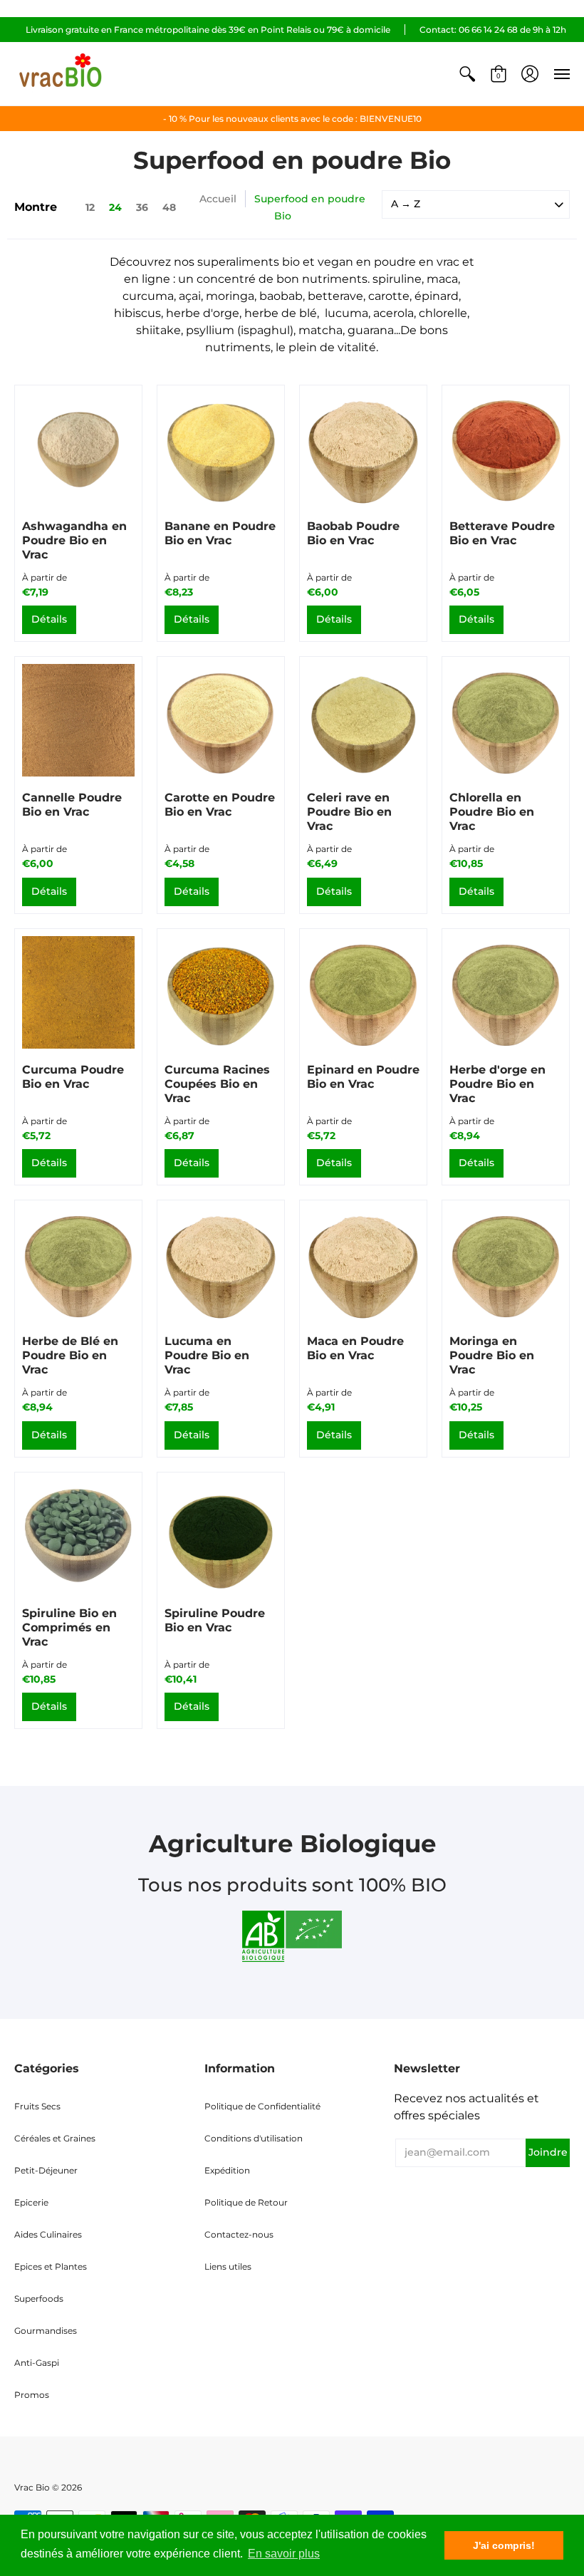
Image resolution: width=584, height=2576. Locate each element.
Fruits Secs (37, 2106)
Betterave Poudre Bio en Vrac (502, 533)
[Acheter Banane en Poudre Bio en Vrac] (221, 449)
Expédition (227, 2170)
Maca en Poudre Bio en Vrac (355, 1348)
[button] (467, 74)
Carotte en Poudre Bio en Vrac (220, 805)
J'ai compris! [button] (504, 2545)
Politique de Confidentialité (262, 2106)
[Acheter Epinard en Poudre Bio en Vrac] (363, 992)
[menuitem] (467, 74)
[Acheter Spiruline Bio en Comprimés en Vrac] (78, 1536)
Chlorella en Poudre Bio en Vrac (492, 812)
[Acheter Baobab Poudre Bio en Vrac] (363, 449)
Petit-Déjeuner (46, 2170)
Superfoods (39, 2299)
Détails (49, 619)
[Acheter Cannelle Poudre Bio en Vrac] (78, 720)
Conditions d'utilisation (254, 2138)
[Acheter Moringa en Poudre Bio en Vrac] (506, 1264)
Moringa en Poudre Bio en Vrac (492, 1355)
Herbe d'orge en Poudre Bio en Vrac (497, 1084)
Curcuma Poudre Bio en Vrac (73, 1077)
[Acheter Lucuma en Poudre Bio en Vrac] (221, 1264)
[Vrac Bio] (61, 74)
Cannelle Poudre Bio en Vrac (72, 805)
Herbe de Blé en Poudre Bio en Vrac (70, 1355)
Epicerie (31, 2202)
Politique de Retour (246, 2202)
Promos (32, 2395)
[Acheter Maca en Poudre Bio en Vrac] (363, 1264)
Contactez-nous (239, 2234)
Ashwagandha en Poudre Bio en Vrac (74, 540)
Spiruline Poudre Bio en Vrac (215, 1620)
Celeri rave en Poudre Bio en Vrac (349, 812)
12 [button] (90, 207)
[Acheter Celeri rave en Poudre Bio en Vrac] (363, 720)
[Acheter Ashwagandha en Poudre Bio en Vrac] (78, 449)
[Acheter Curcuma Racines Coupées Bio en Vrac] (221, 992)
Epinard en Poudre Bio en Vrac (363, 1077)
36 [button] (142, 207)
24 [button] (115, 207)
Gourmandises (46, 2331)
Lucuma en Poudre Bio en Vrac (207, 1355)
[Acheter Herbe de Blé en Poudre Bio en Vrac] (78, 1264)
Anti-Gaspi (37, 2363)
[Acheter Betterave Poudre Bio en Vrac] (506, 449)
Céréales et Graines (55, 2138)
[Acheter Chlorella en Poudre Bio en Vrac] (506, 720)
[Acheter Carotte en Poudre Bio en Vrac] (221, 720)
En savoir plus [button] (284, 2554)
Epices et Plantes (51, 2266)
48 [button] (169, 207)
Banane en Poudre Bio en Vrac (220, 533)
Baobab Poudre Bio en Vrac (353, 533)
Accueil (218, 199)
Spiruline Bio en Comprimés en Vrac (69, 1627)
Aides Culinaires (48, 2234)
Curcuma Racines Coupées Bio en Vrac (217, 1084)
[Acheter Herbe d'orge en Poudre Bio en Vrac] (506, 992)
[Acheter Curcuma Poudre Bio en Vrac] (78, 992)
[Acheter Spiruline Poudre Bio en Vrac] (221, 1536)
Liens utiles (228, 2266)
